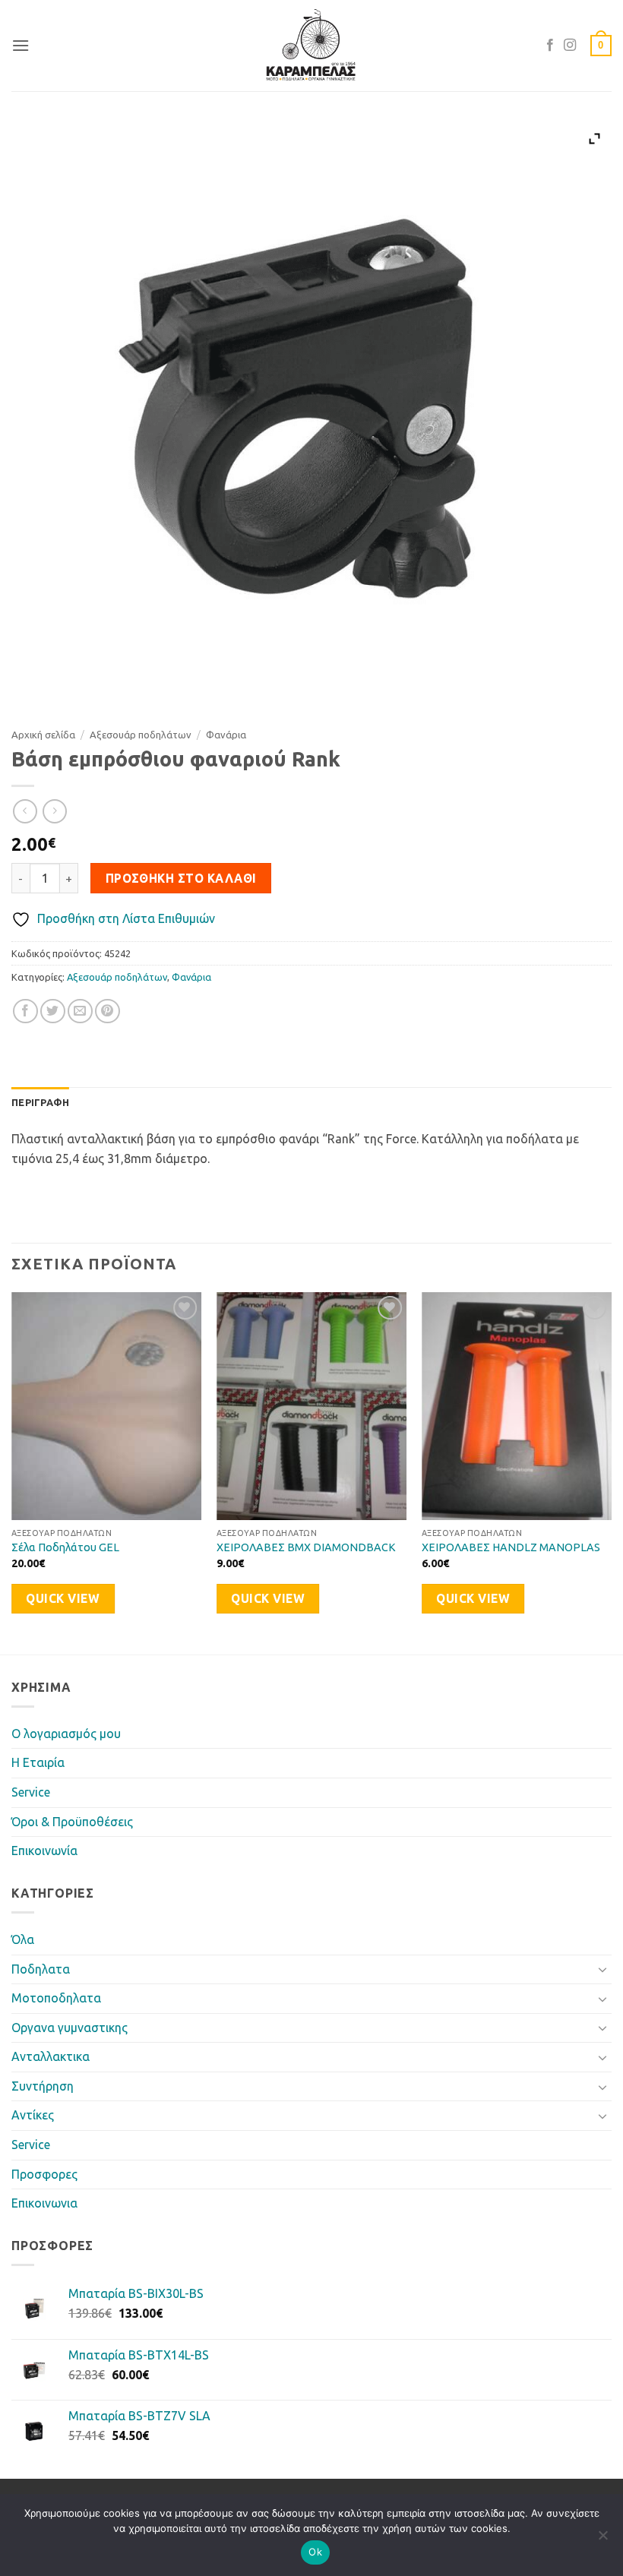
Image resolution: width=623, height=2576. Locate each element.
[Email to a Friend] (80, 1011)
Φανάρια (226, 735)
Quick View (63, 1599)
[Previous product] (54, 811)
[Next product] (25, 811)
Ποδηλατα (41, 1969)
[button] (21, 45)
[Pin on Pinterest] (108, 1011)
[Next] (611, 1472)
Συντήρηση (43, 2086)
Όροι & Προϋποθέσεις (72, 1822)
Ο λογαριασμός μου (66, 1734)
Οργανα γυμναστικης (70, 2028)
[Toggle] (602, 1969)
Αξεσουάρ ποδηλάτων (141, 735)
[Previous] (12, 1472)
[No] (602, 2540)
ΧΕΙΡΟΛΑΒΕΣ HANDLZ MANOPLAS (511, 1547)
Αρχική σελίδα (43, 735)
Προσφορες (44, 2174)
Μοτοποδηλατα (56, 1998)
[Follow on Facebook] (550, 46)
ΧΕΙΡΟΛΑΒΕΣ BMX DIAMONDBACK (306, 1547)
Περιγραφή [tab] (40, 1102)
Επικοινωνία (44, 1851)
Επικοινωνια (44, 2203)
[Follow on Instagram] (570, 46)
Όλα (23, 1939)
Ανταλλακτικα (51, 2056)
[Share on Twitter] (53, 1011)
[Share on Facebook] (25, 1011)
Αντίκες (33, 2115)
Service (31, 1792)
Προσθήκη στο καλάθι (181, 879)
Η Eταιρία (38, 1762)
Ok (315, 2552)
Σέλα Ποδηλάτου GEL (65, 1547)
